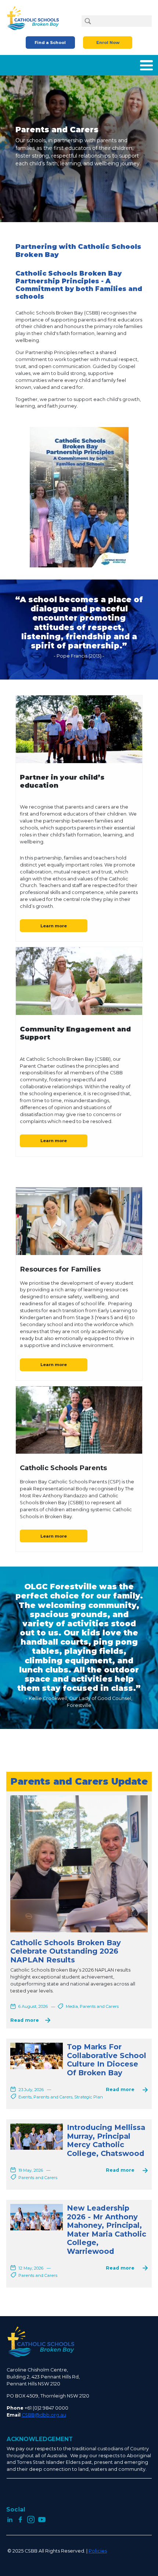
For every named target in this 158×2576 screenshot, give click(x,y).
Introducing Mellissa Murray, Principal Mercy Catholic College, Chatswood (106, 2140)
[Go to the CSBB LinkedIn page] (10, 2519)
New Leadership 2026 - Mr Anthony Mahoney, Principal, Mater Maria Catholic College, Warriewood (107, 2230)
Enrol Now (108, 43)
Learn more (54, 926)
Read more (25, 2021)
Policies (98, 2551)
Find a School (50, 43)
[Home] (35, 18)
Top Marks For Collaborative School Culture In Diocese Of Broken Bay (107, 2060)
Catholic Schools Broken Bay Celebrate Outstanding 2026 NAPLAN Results (66, 1951)
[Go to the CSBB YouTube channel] (42, 2519)
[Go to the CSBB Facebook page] (20, 2519)
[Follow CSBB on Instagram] (31, 2519)
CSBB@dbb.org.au (44, 2415)
